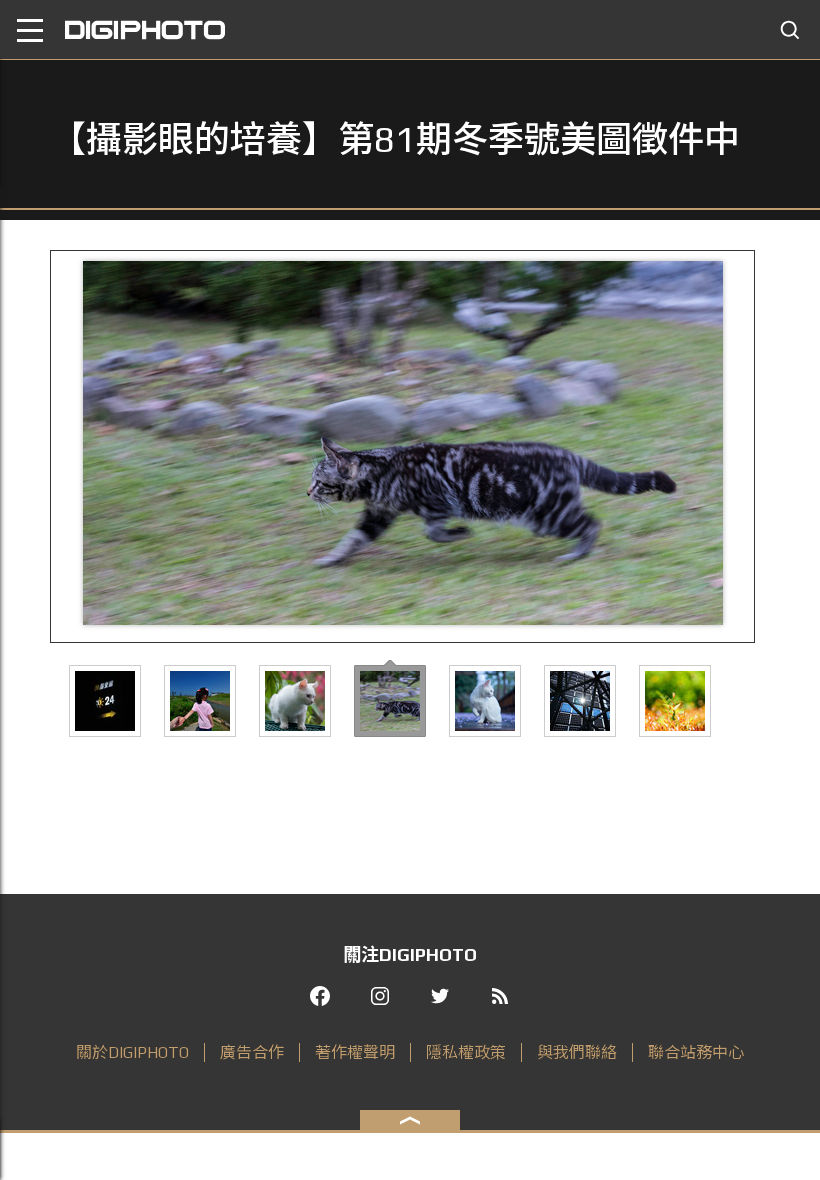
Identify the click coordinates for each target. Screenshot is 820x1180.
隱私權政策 (466, 1052)
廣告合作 (252, 1052)
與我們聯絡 (577, 1052)
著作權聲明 (355, 1052)
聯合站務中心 (696, 1052)
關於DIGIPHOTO (132, 1052)
